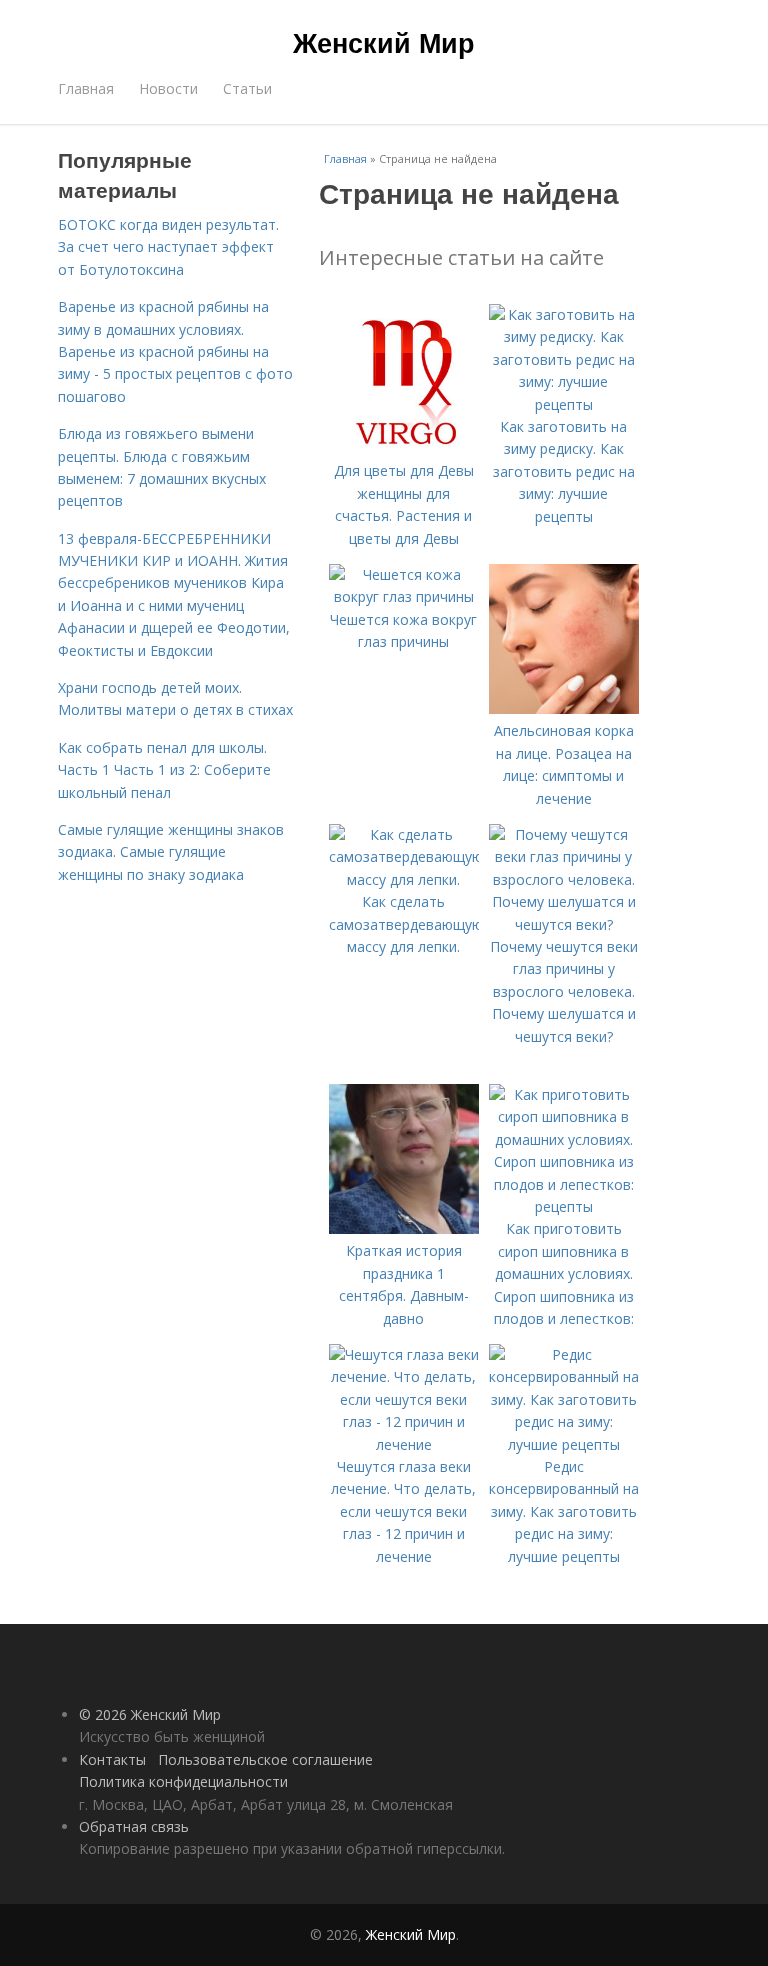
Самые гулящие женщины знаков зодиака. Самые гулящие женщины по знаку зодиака (171, 852)
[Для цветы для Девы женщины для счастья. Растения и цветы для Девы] (404, 448)
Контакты (112, 1759)
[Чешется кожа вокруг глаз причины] (404, 596)
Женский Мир (384, 42)
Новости (168, 88)
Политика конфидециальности (183, 1781)
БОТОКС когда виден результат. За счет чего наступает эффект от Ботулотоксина (168, 247)
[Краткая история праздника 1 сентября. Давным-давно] (404, 1228)
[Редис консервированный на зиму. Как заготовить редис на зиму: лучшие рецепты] (564, 1444)
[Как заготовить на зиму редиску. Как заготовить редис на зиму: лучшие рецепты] (564, 404)
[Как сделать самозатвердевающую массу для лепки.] (404, 879)
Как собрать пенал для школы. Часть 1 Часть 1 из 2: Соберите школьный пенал (164, 770)
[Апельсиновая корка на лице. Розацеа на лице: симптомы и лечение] (564, 708)
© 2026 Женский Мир (150, 1714)
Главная (86, 88)
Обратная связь (134, 1826)
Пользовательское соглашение (265, 1759)
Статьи (247, 88)
